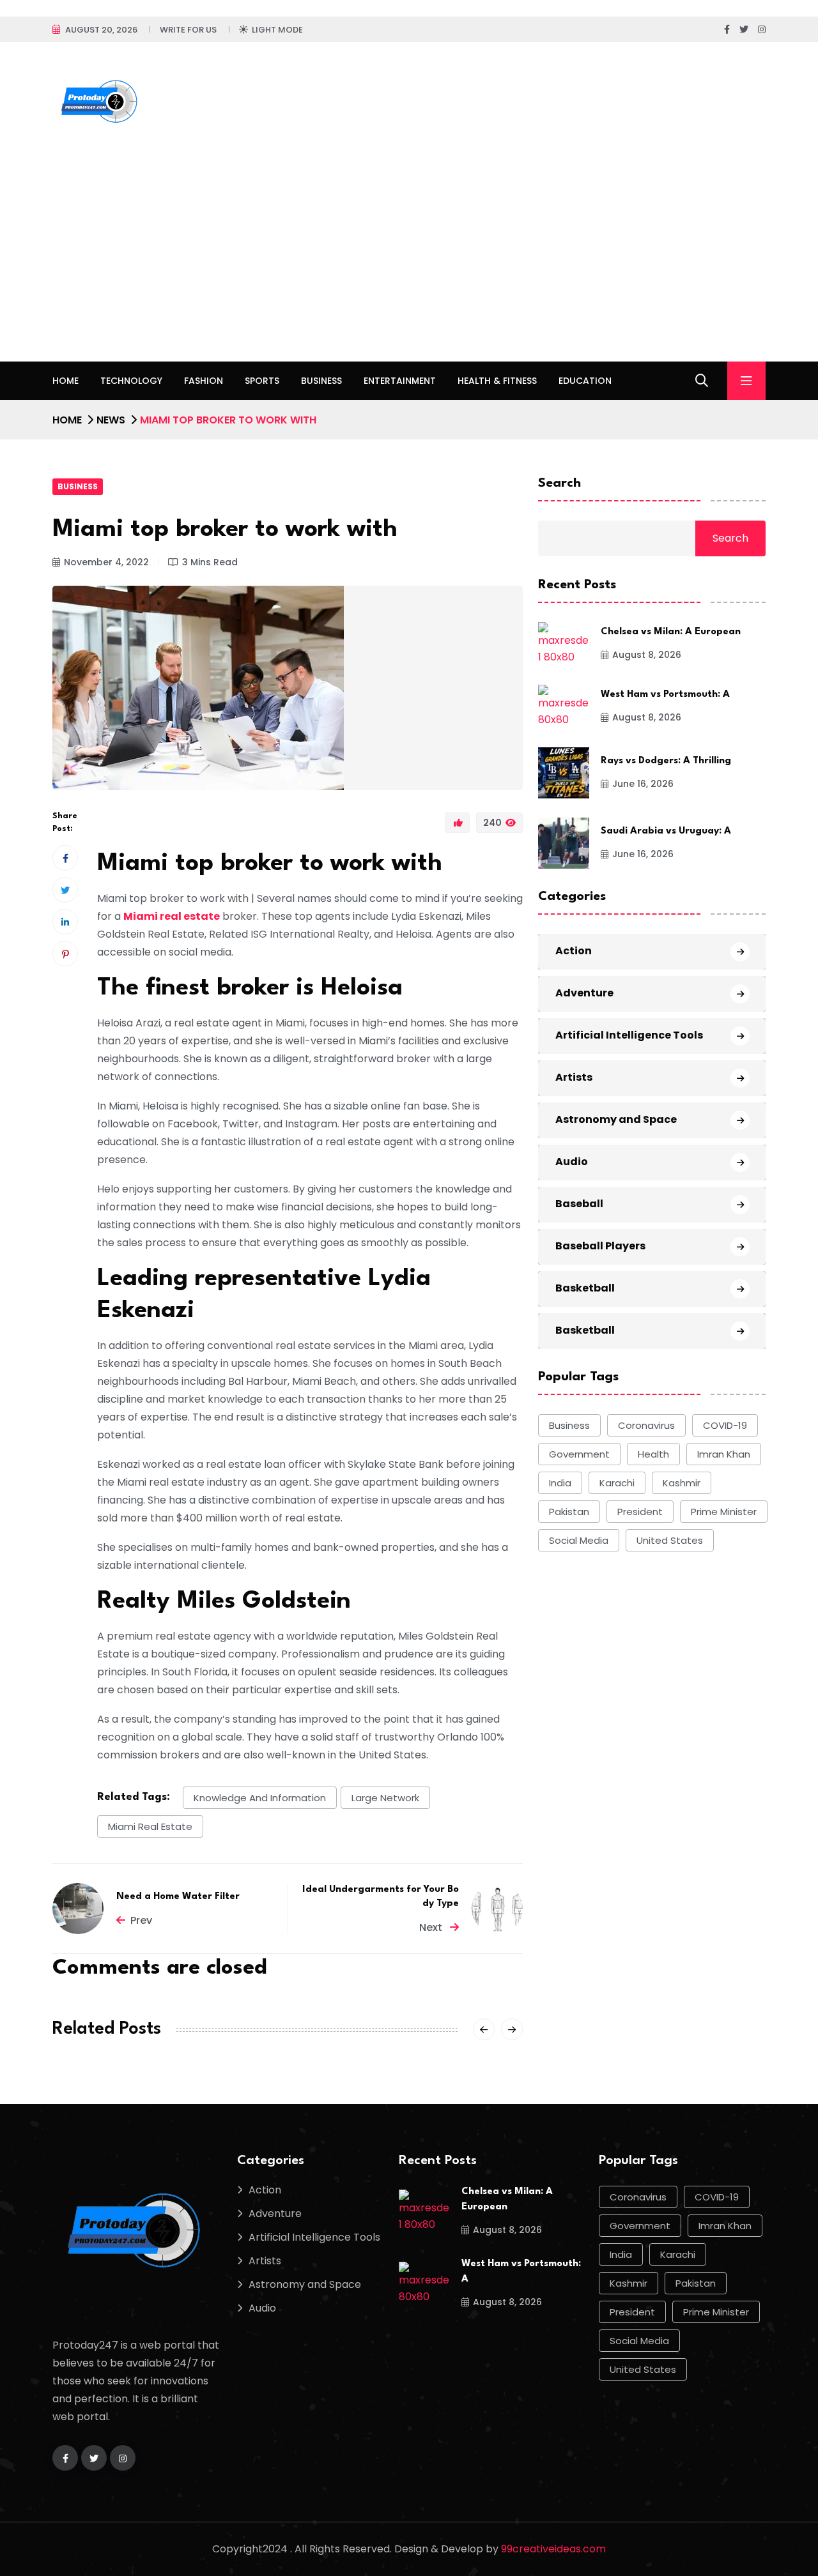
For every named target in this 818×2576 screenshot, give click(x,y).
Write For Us (188, 30)
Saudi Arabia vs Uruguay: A (666, 831)
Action (574, 951)
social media (579, 1540)
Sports (262, 381)
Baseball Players (600, 1246)
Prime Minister (724, 1512)
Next (432, 1927)
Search (559, 484)
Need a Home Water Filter (178, 1897)
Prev (141, 1920)
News (111, 420)
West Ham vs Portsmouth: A (665, 695)
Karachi (617, 1483)
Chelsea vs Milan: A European (671, 632)
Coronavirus (646, 1425)
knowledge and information (260, 1798)
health (653, 1454)
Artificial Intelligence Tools (629, 1035)
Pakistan (569, 1512)
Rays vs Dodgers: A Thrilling (666, 761)
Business (321, 381)
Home (66, 381)
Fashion (204, 381)
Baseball (579, 1204)
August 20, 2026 (101, 30)
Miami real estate (172, 916)
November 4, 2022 (106, 562)
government (579, 1454)
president (640, 1512)
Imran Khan (724, 1454)
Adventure (584, 993)
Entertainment (400, 381)
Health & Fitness (497, 381)
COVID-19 (725, 1425)
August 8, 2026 (647, 655)
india (560, 1483)
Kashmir (682, 1483)
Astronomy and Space (616, 1119)
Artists (574, 1077)
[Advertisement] (409, 266)
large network (385, 1798)
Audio (572, 1162)
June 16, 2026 (643, 784)
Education (585, 381)
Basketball (585, 1288)
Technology (131, 381)
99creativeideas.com (553, 2549)
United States (670, 1540)
